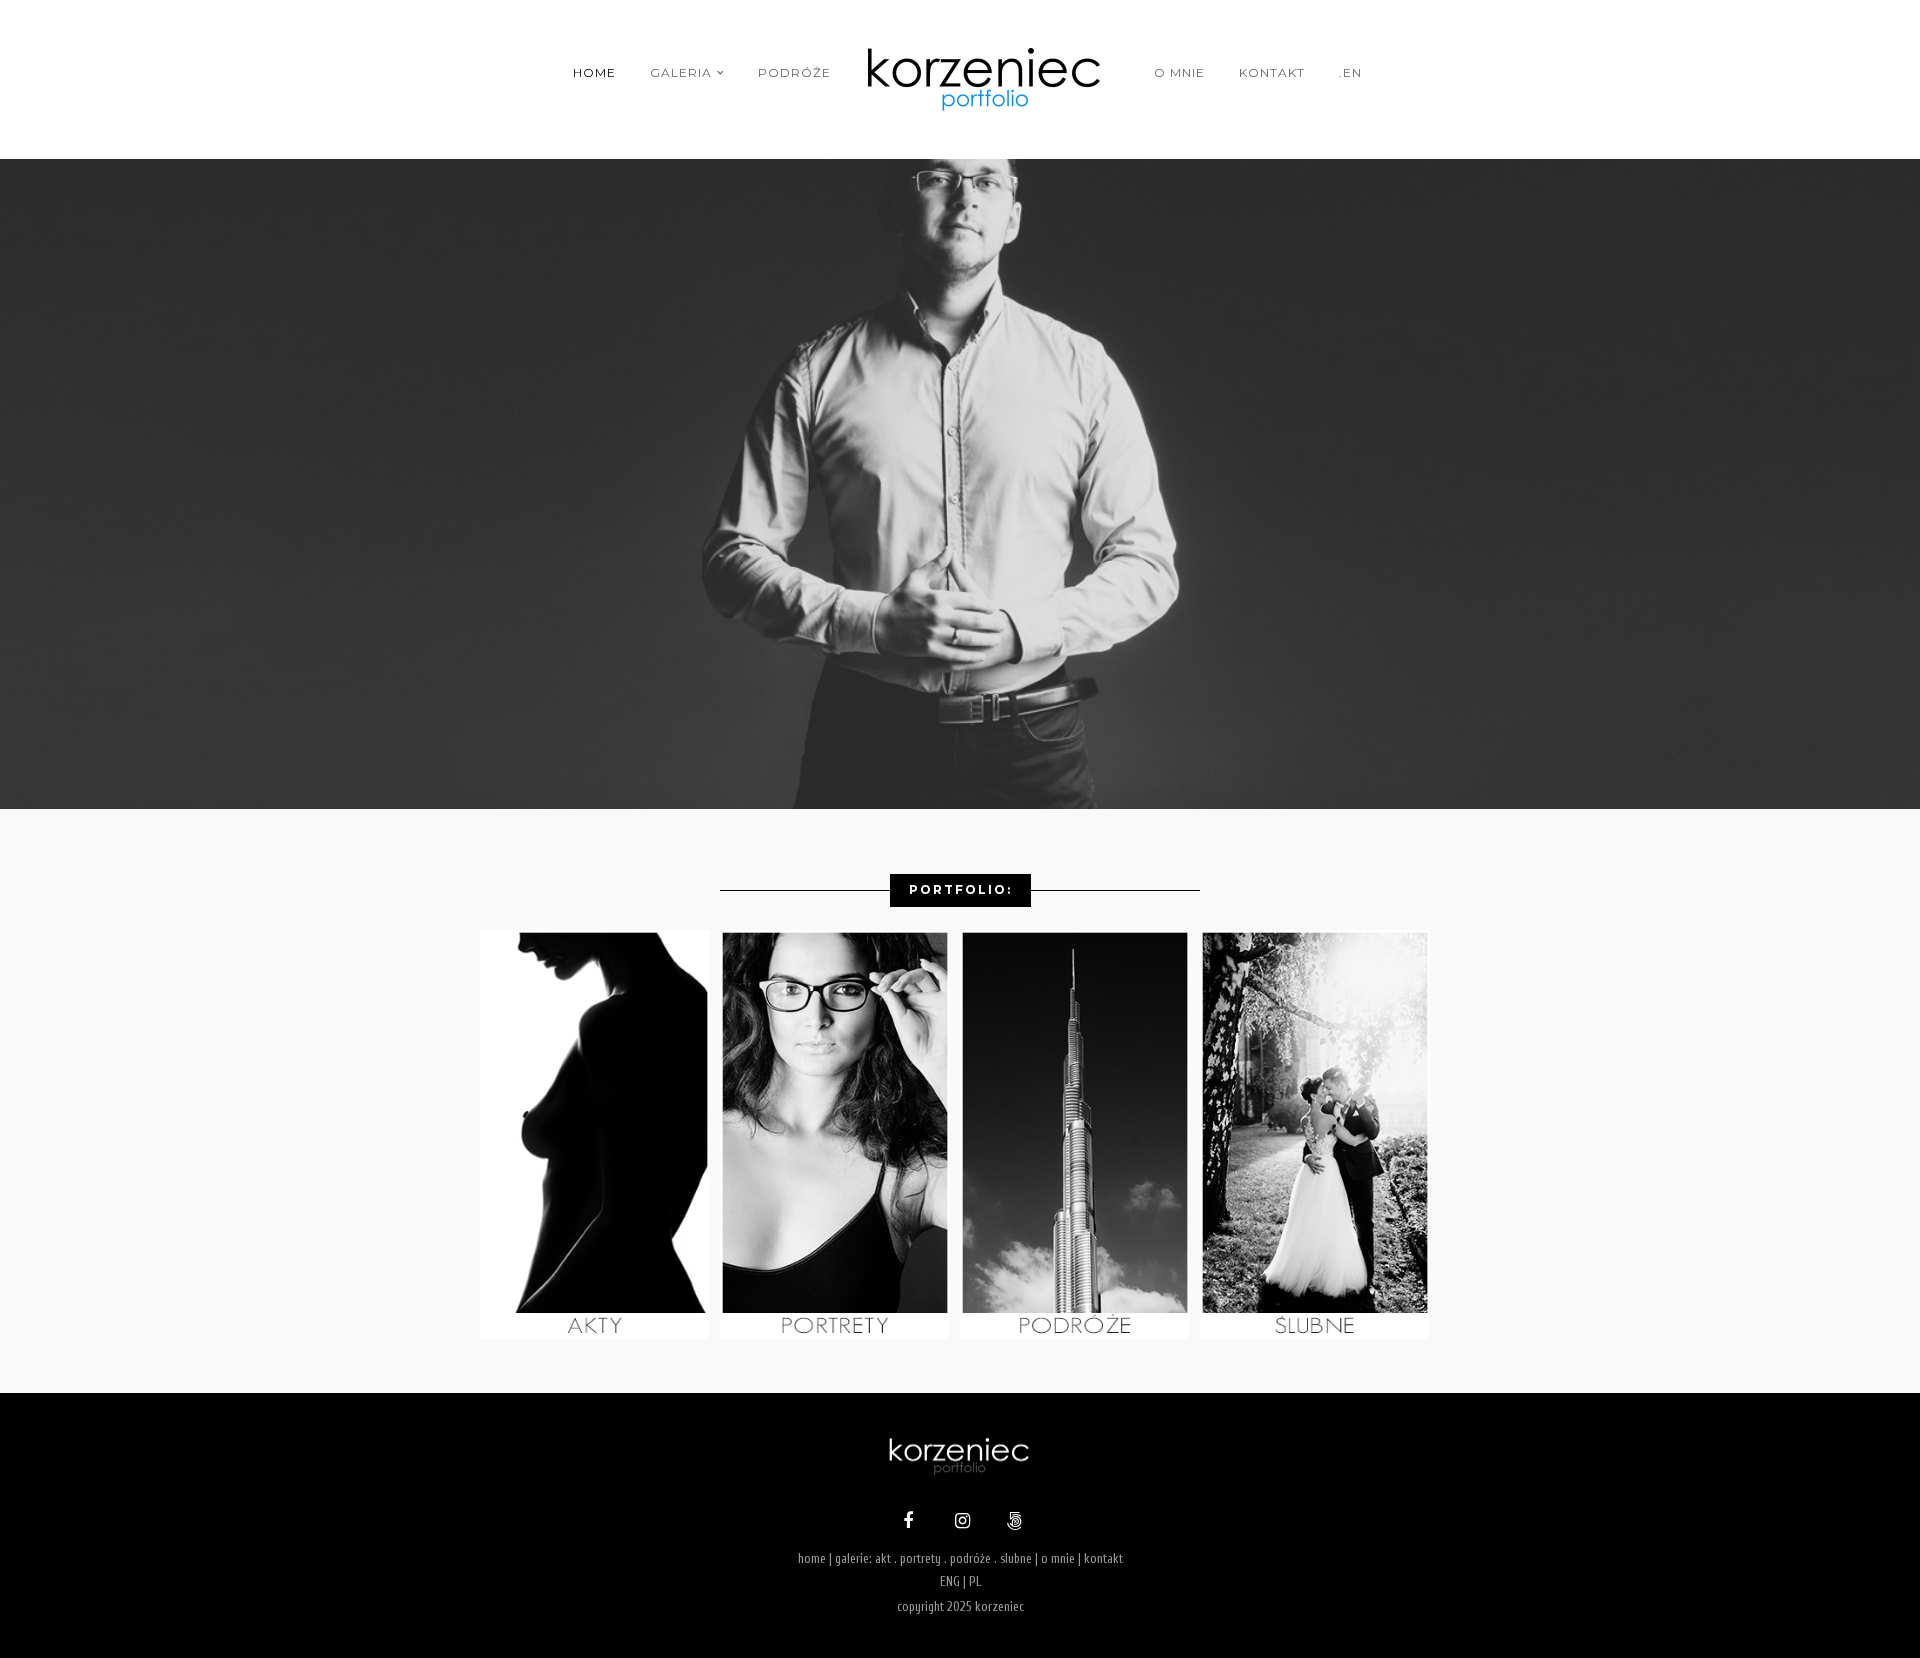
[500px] (1012, 1523)
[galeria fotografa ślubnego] (1320, 1334)
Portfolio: (960, 889)
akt (883, 1558)
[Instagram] (960, 1523)
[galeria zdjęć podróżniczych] (1080, 1334)
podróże (794, 72)
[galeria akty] (600, 1334)
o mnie (1179, 72)
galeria (681, 72)
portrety (920, 1558)
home (594, 72)
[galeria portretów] (840, 1334)
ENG (950, 1581)
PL (975, 1581)
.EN (1350, 72)
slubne (1016, 1558)
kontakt (1272, 72)
